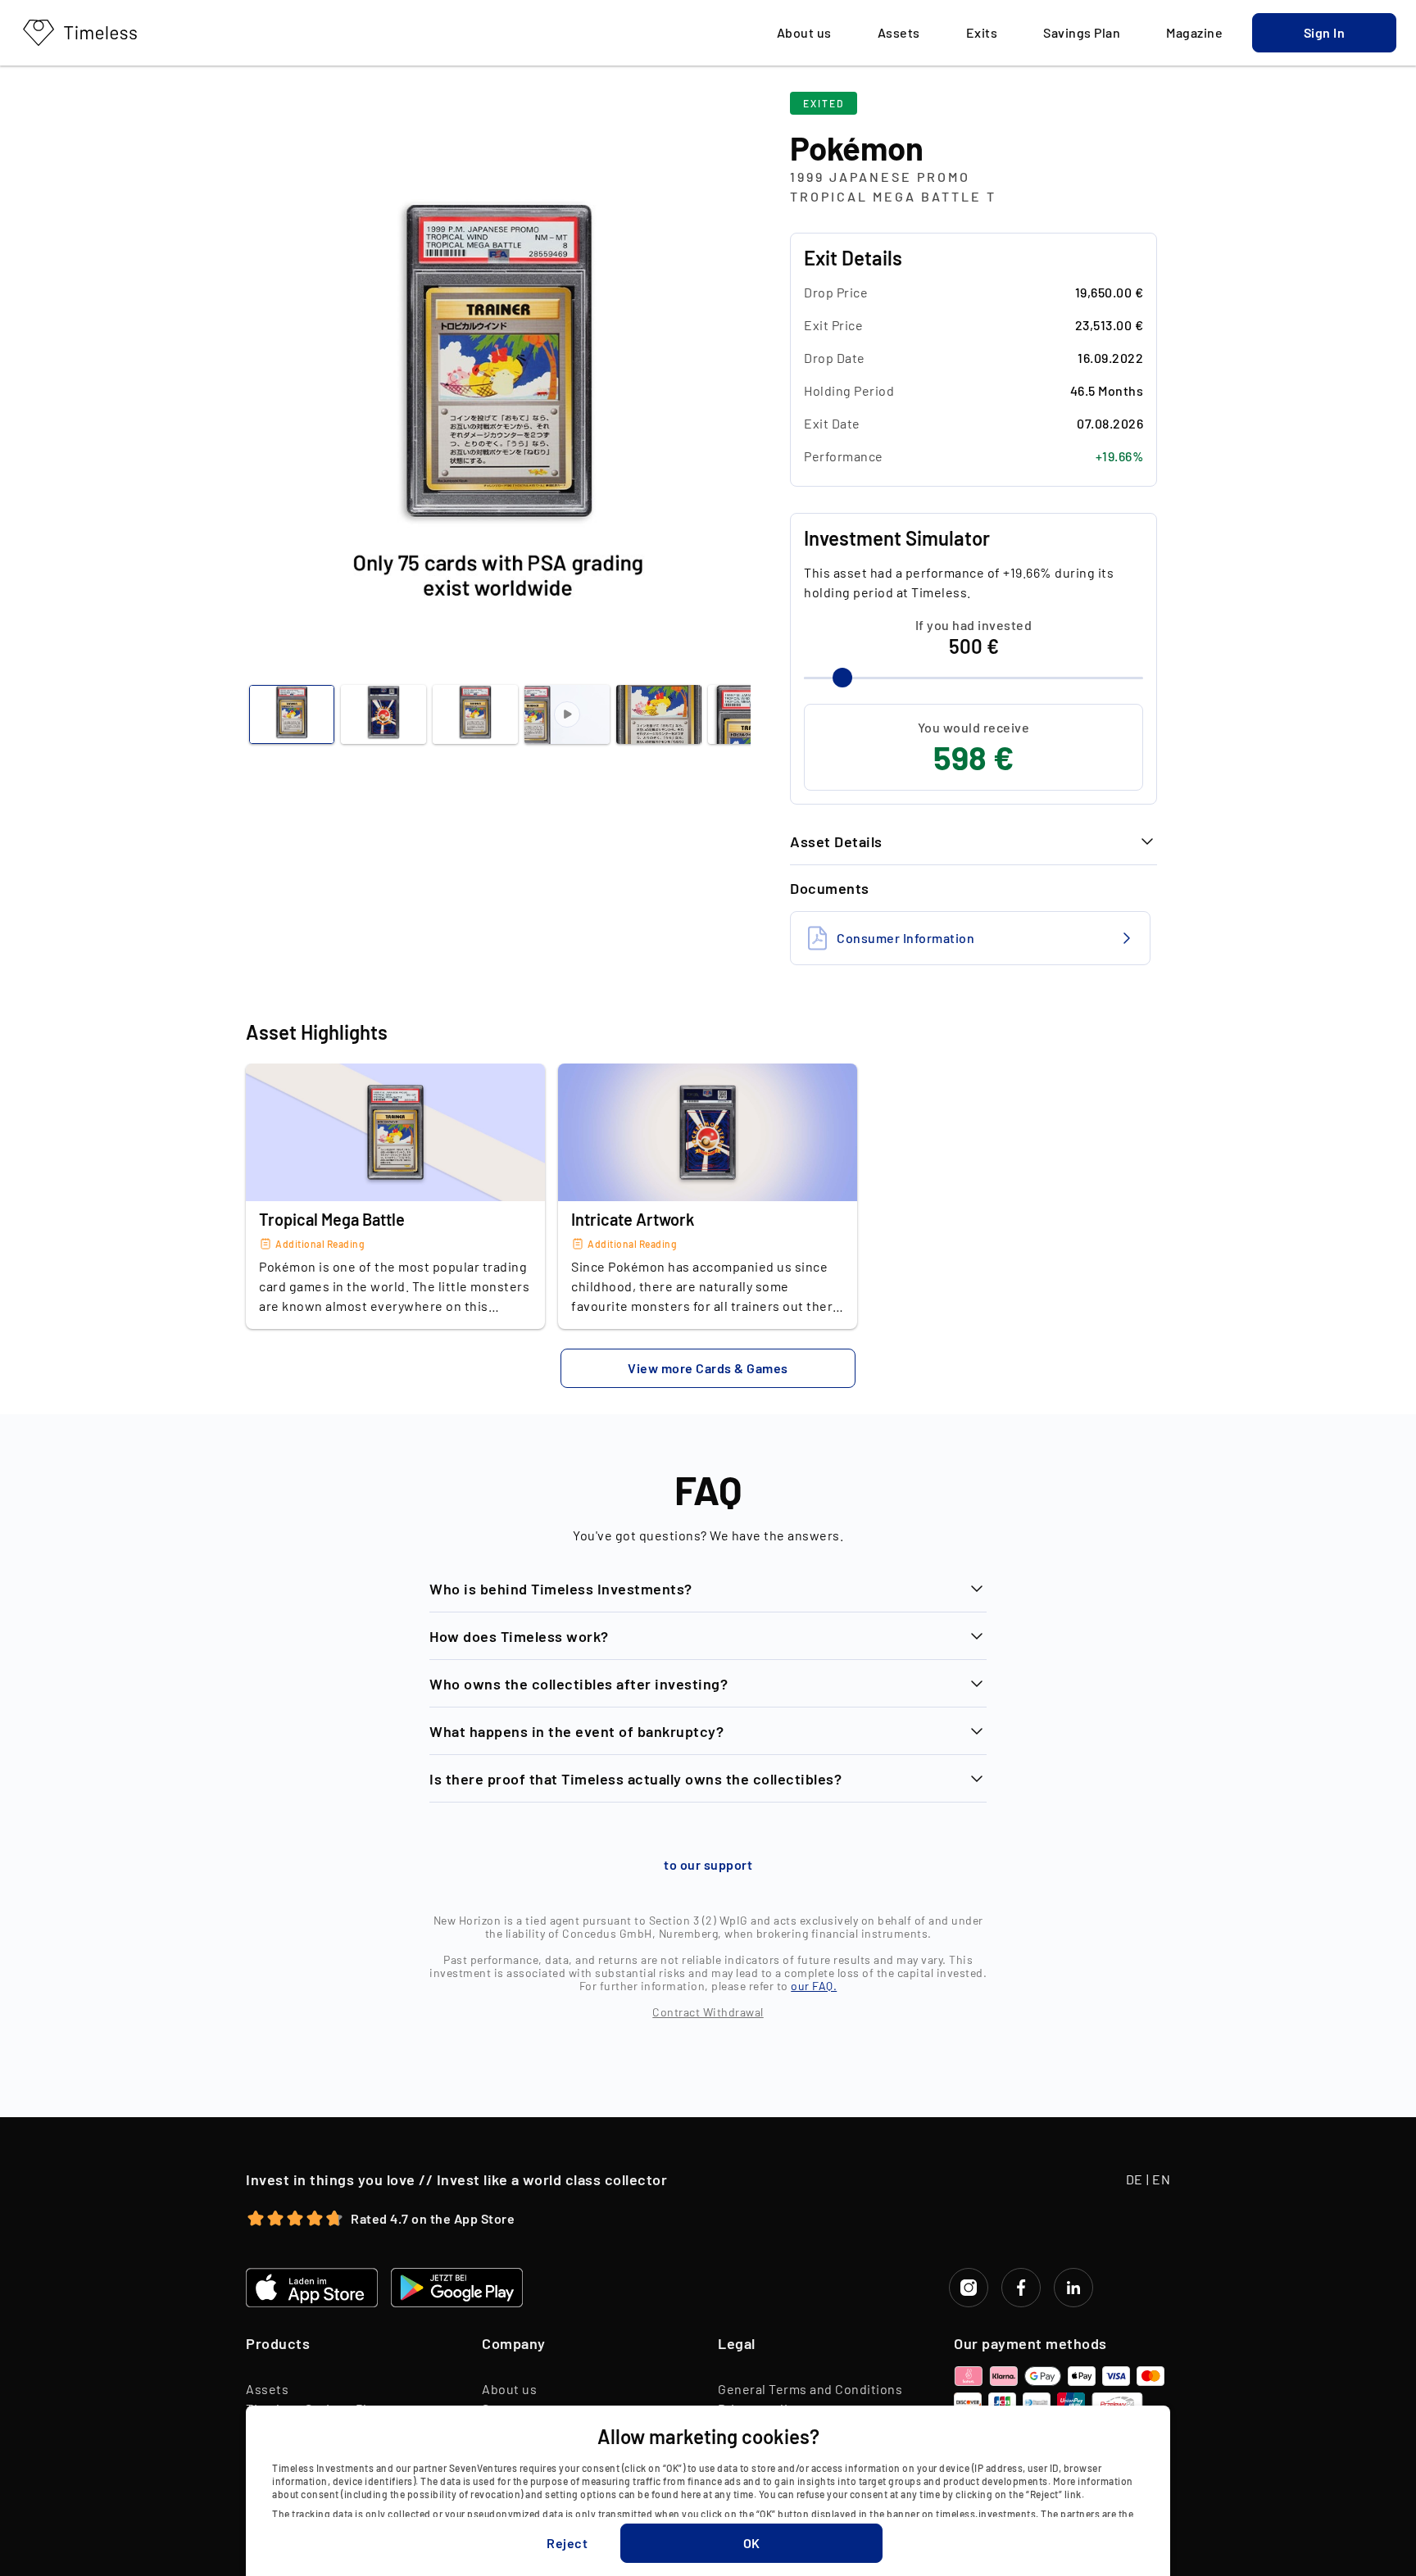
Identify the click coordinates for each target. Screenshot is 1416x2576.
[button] (1324, 33)
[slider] (842, 678)
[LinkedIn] (1073, 2288)
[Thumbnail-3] (567, 714)
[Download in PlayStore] (457, 2288)
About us (509, 2389)
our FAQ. (814, 1986)
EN (1161, 2179)
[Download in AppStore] (312, 2288)
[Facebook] (1021, 2288)
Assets (267, 2389)
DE (1135, 2179)
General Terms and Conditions (810, 2389)
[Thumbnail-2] (475, 714)
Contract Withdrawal (708, 2012)
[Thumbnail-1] (383, 714)
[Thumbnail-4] (659, 714)
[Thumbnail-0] (292, 714)
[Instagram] (969, 2288)
